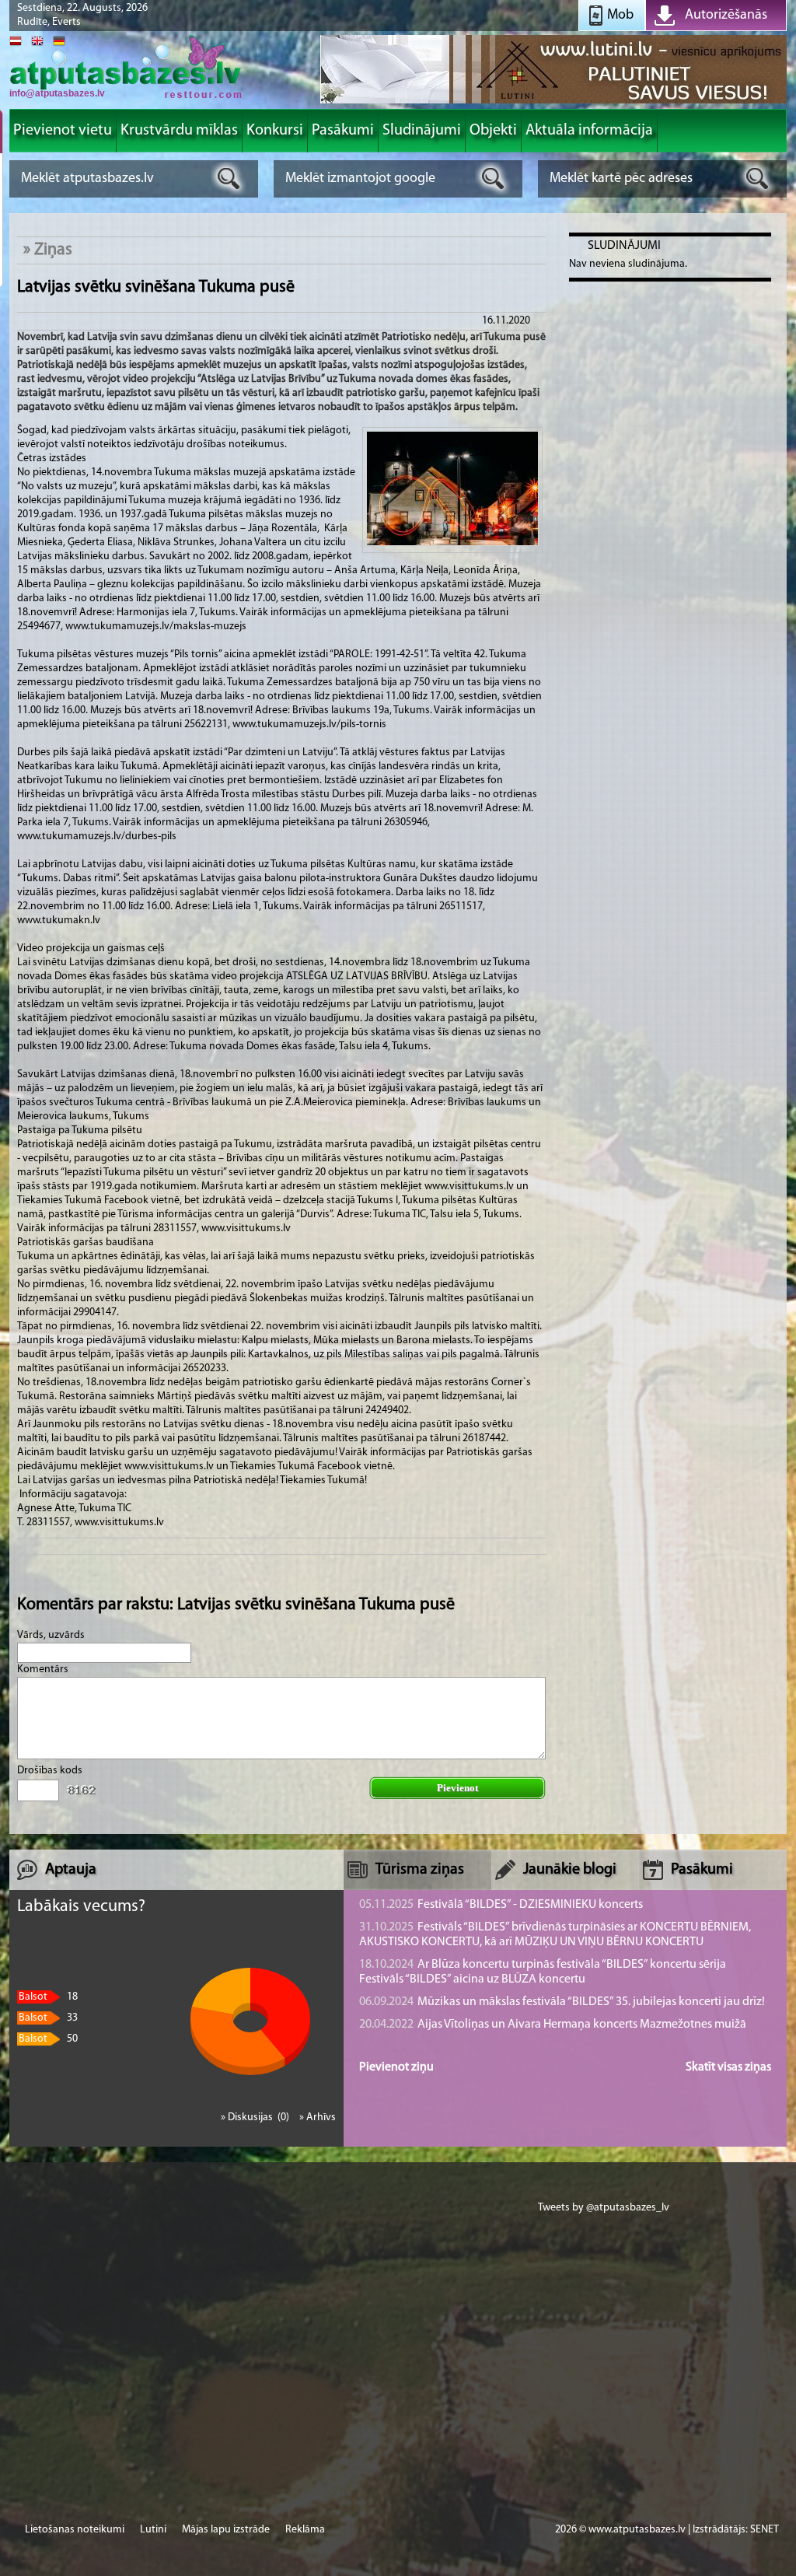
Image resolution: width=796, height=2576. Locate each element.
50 (48, 2039)
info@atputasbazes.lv (57, 93)
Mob (620, 16)
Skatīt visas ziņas (728, 2067)
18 (48, 1997)
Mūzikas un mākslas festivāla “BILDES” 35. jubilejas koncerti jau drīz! (562, 2002)
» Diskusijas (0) (256, 2117)
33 (48, 2018)
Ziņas (53, 250)
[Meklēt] (229, 178)
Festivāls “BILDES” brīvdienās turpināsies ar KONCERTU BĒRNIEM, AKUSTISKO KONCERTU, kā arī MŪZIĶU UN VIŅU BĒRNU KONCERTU (555, 1935)
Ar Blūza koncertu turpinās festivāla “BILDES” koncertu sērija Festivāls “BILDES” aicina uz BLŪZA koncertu (543, 1972)
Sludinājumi (624, 246)
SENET (765, 2530)
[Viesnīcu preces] (553, 102)
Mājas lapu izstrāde (226, 2530)
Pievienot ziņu (396, 2067)
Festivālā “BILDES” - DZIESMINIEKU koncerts (501, 1905)
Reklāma (305, 2530)
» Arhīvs (318, 2117)
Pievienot (457, 1788)
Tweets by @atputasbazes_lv (604, 2208)
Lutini (153, 2530)
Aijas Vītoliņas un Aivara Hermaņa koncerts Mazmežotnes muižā (553, 2025)
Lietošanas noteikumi (75, 2530)
